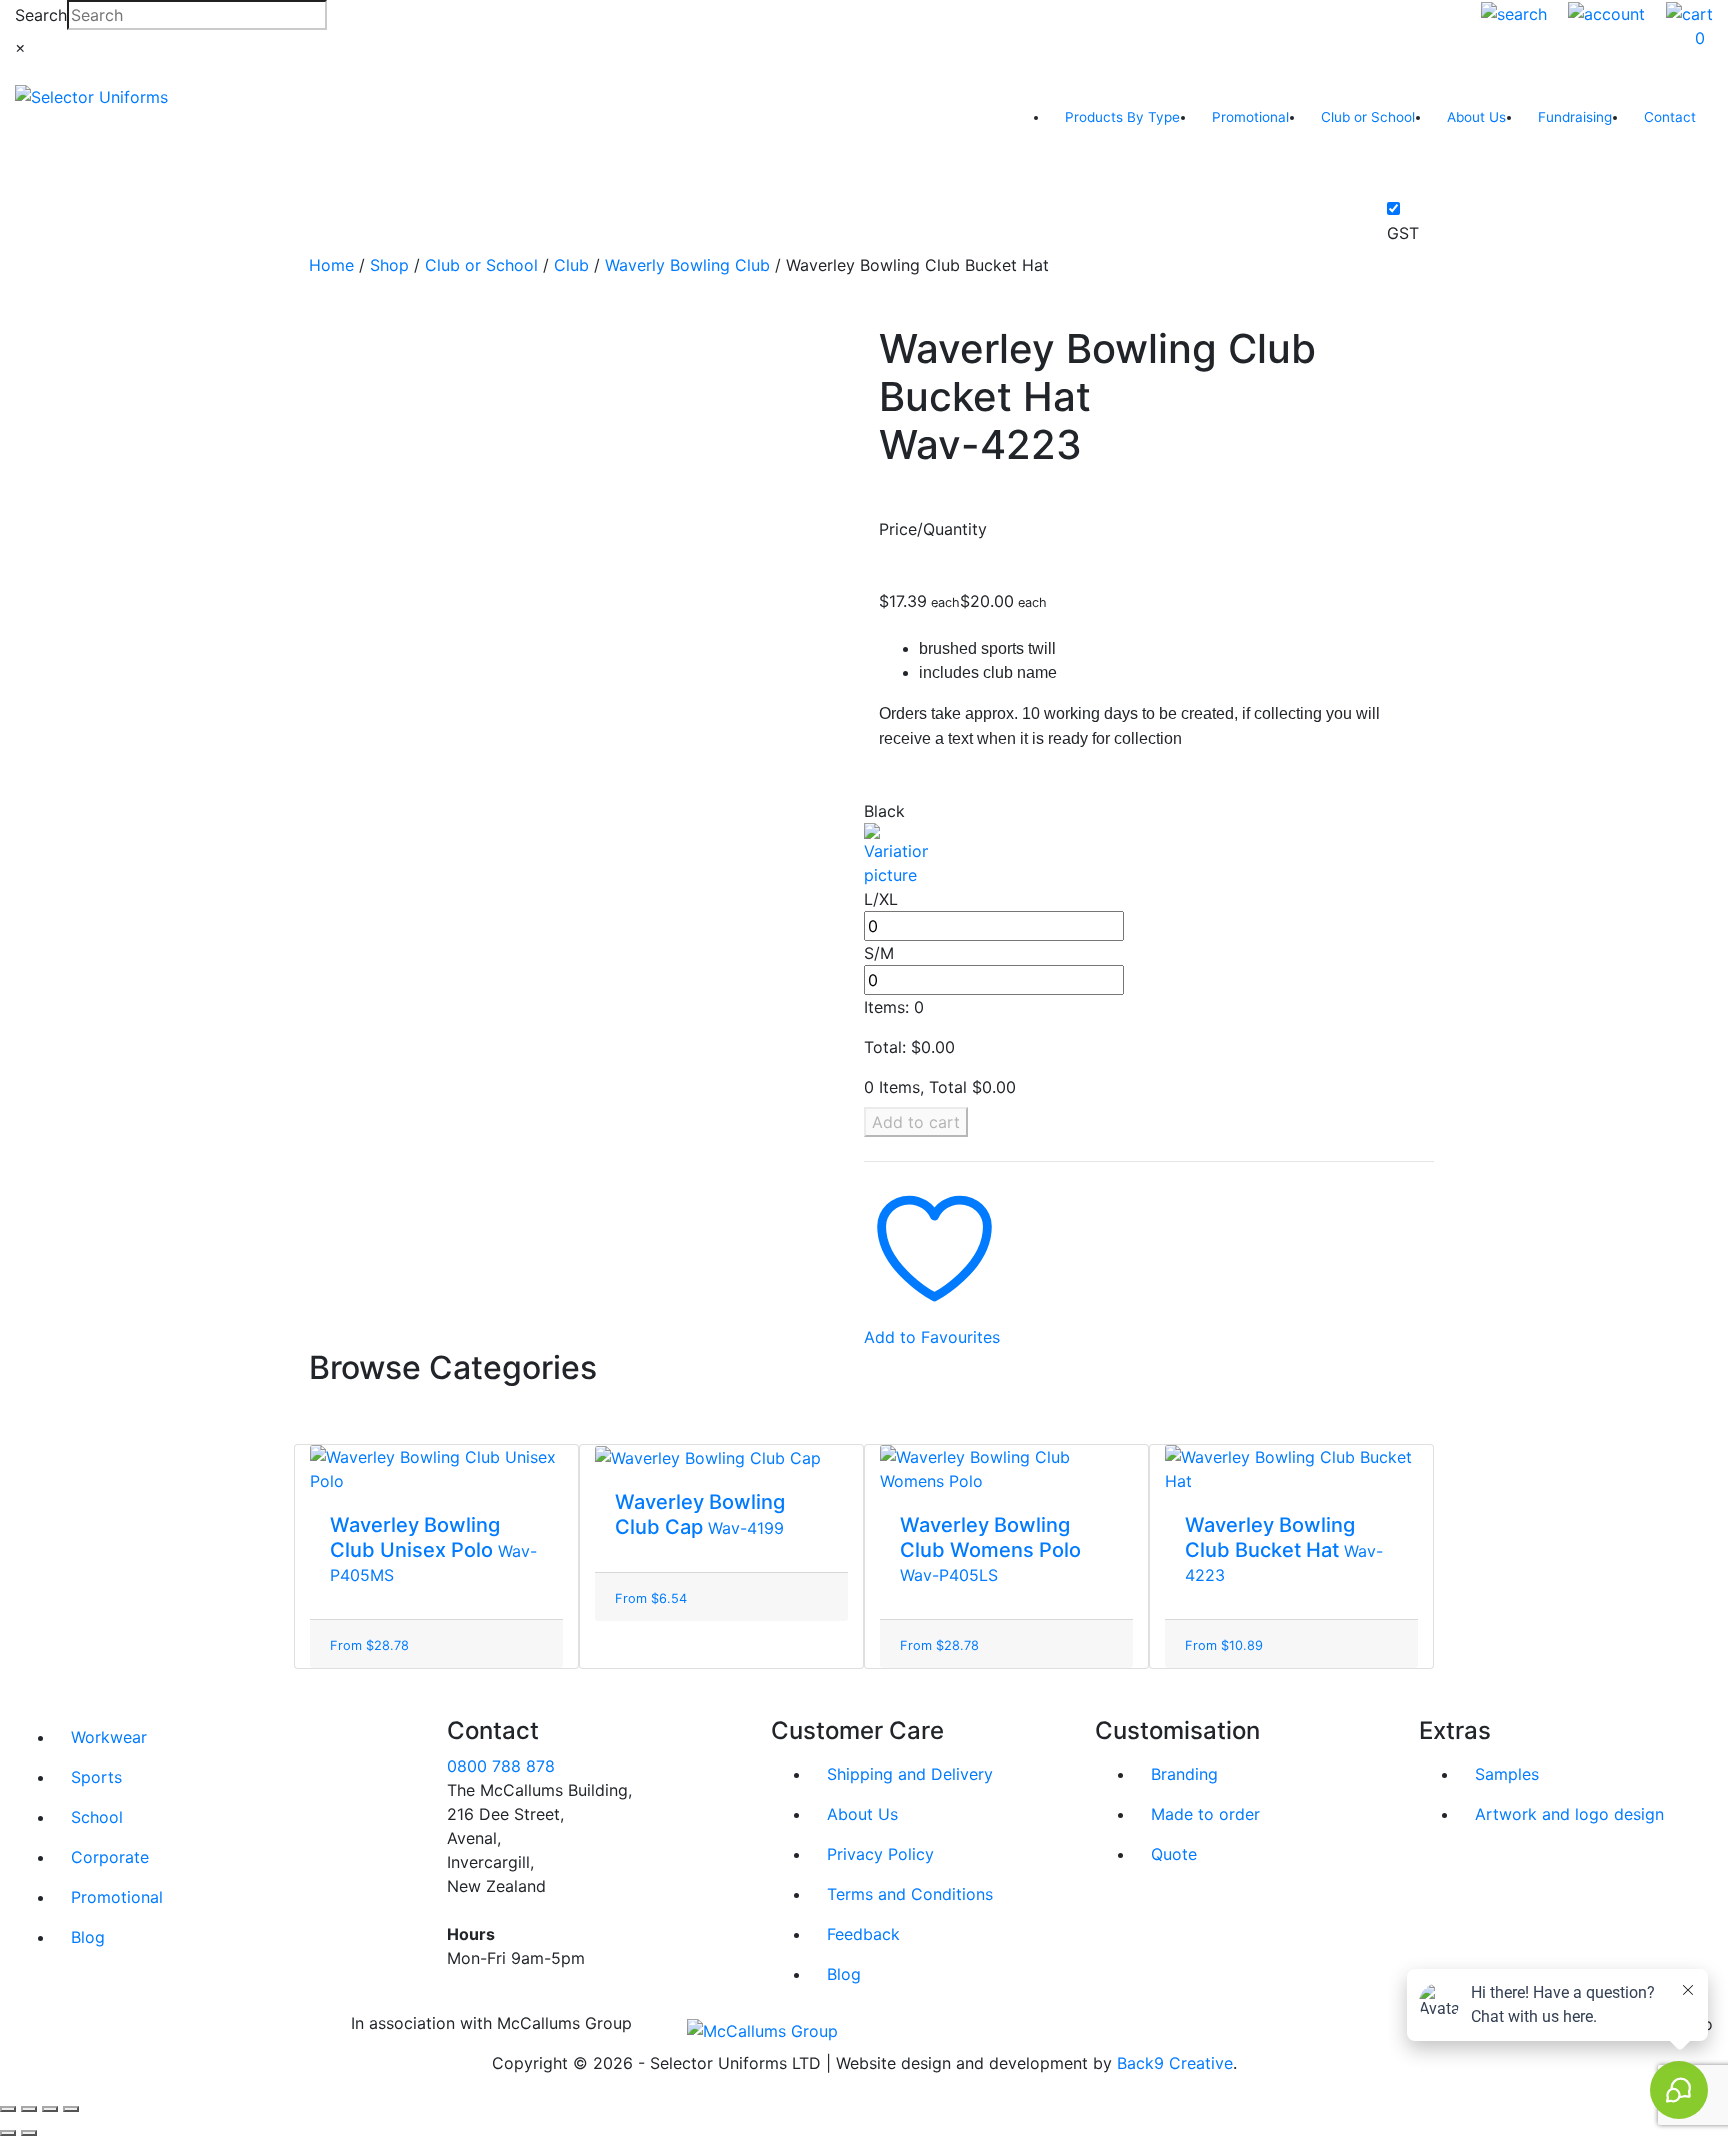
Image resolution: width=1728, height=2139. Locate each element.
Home (331, 265)
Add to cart (916, 1122)
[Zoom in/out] (8, 2109)
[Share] (50, 2109)
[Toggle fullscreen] (29, 2109)
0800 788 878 (501, 1766)
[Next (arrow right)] (29, 2133)
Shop (389, 265)
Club (571, 265)
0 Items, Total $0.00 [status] (940, 1087)
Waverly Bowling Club (687, 265)
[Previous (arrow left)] (8, 2133)
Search (41, 15)
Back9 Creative (1175, 2063)
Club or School (481, 265)
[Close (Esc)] (71, 2109)
